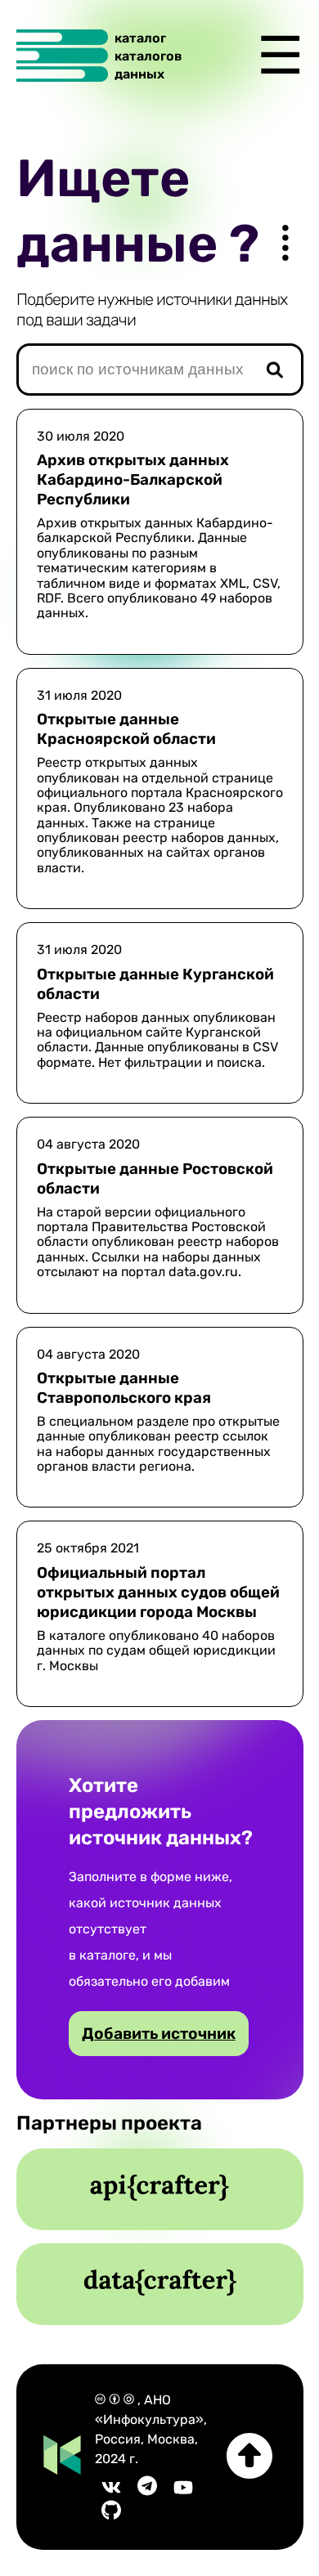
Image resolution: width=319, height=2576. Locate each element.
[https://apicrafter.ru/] (159, 2189)
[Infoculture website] (62, 2457)
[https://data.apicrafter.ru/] (160, 2284)
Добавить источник (159, 2034)
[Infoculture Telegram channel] (147, 2491)
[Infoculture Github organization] (111, 2515)
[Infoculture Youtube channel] (183, 2491)
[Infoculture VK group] (111, 2491)
